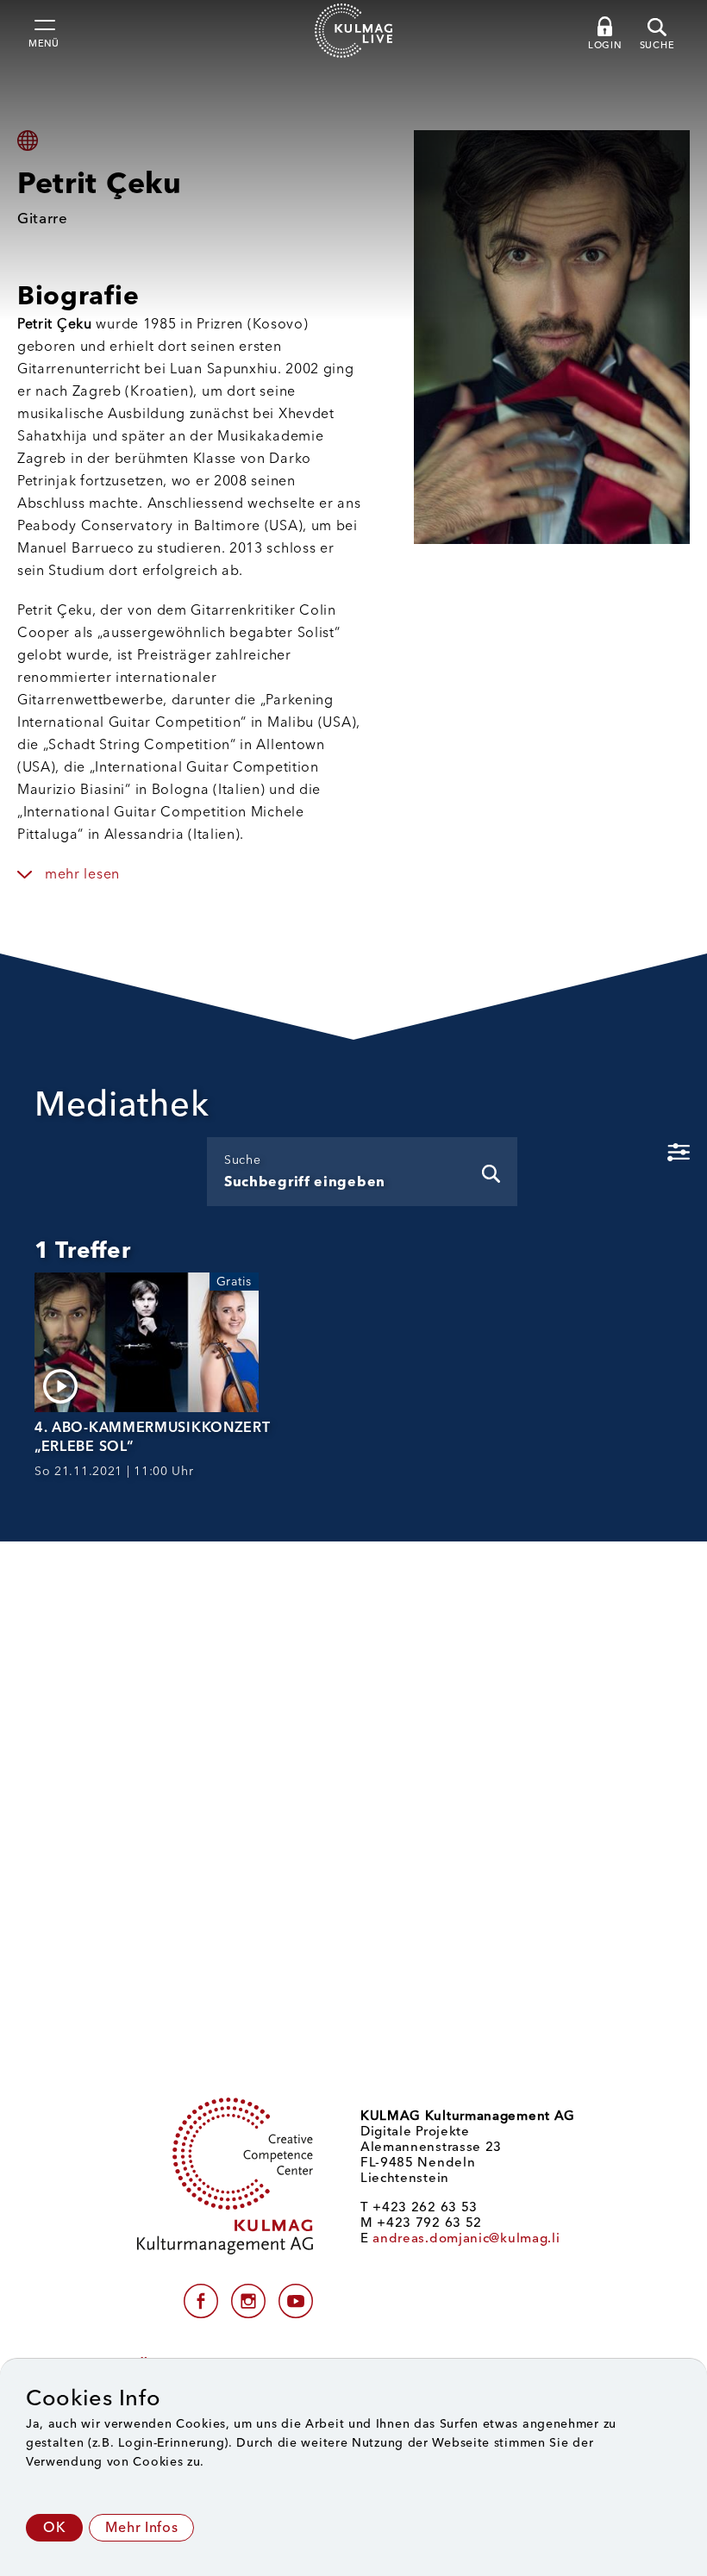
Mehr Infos (141, 2527)
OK (54, 2527)
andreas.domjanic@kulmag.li (466, 2238)
